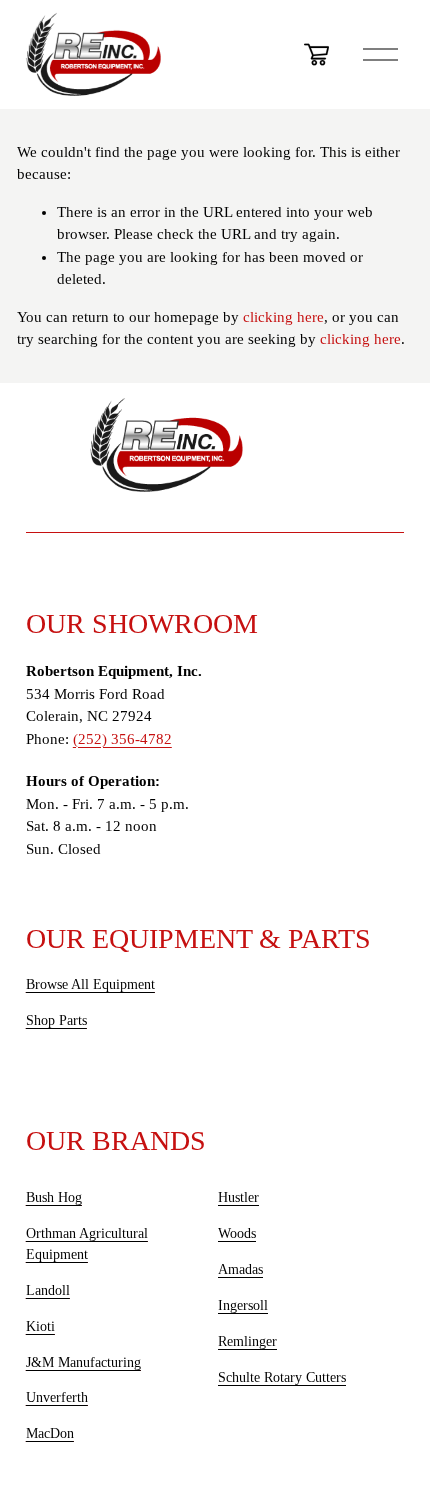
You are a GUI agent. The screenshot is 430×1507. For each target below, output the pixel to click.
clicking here (283, 317)
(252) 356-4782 (122, 739)
